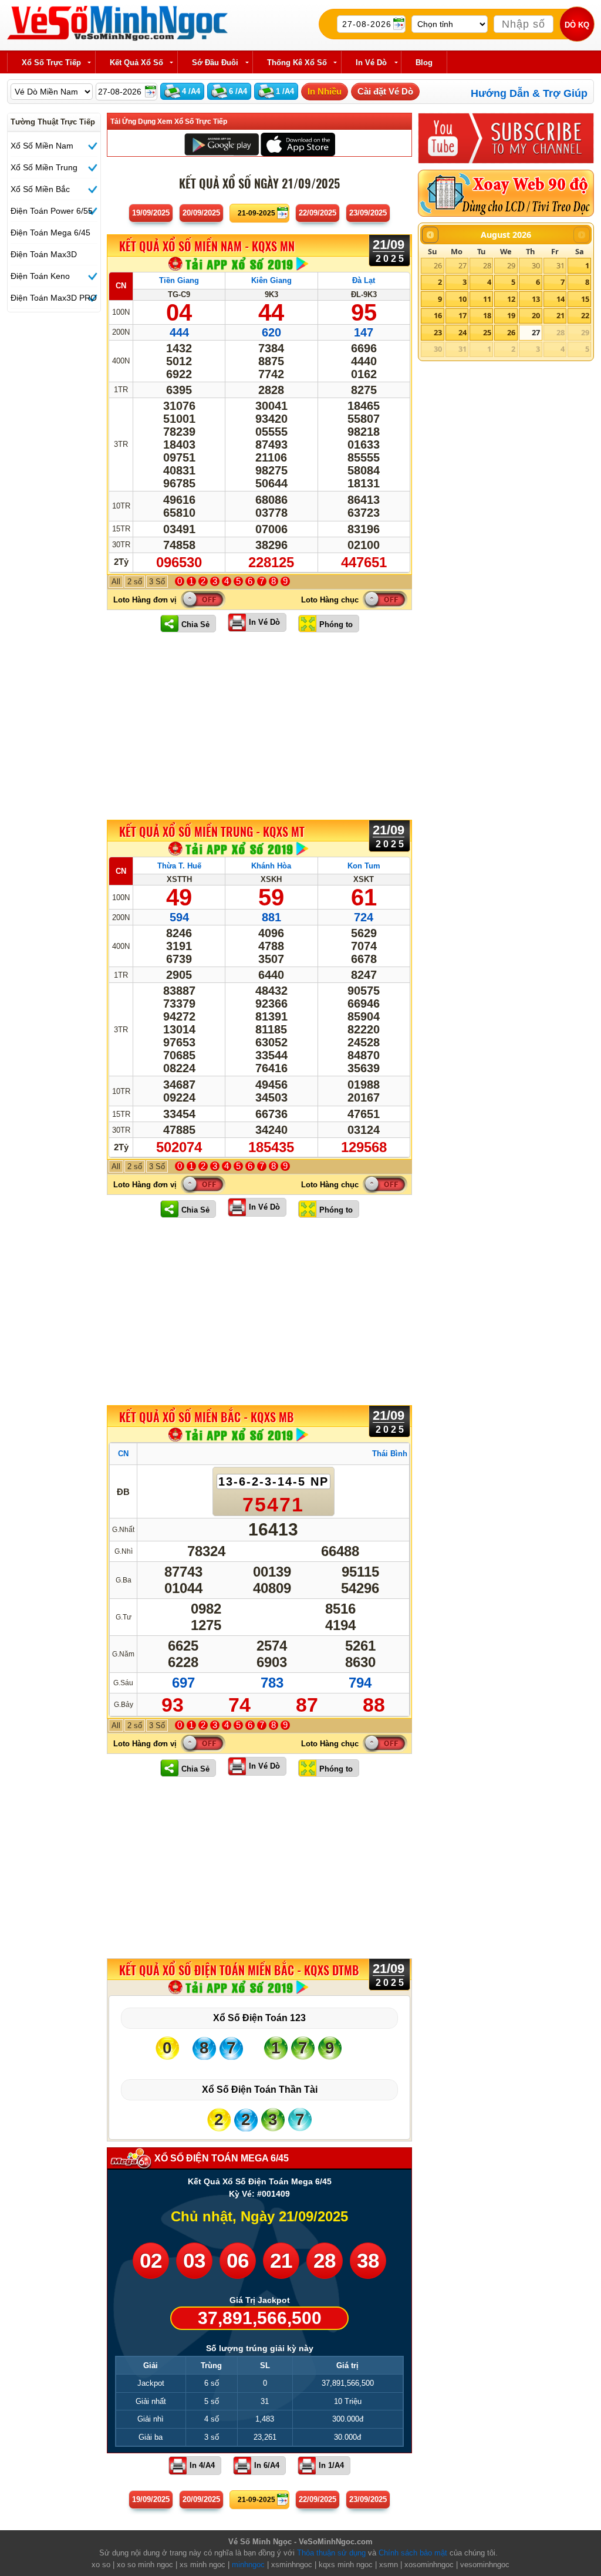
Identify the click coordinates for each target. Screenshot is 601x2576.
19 (511, 315)
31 (561, 265)
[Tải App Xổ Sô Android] (222, 144)
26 (438, 265)
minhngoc (248, 2565)
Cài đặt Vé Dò (385, 91)
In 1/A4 (331, 2465)
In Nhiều (325, 91)
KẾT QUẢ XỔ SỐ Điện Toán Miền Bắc (239, 1970)
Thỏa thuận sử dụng (331, 2553)
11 (487, 299)
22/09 (318, 213)
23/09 (368, 213)
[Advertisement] (259, 726)
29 (511, 265)
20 (536, 315)
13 (536, 299)
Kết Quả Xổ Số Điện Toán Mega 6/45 (260, 2181)
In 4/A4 (202, 2465)
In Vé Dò (264, 622)
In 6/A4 (267, 2465)
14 (561, 299)
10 (462, 299)
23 (438, 332)
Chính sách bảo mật (413, 2553)
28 (487, 265)
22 (585, 315)
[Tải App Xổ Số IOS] (297, 144)
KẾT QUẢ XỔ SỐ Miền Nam (207, 247)
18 (487, 315)
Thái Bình (390, 1454)
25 (487, 332)
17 (462, 315)
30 (536, 265)
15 (585, 299)
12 (511, 299)
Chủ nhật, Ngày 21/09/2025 (259, 2216)
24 (462, 332)
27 (462, 265)
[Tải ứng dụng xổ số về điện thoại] (239, 264)
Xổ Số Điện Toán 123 (259, 2018)
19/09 (151, 213)
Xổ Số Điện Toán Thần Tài (260, 2090)
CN (121, 286)
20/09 (201, 213)
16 (438, 315)
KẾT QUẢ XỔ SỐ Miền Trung (212, 831)
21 (561, 315)
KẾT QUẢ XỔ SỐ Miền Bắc (207, 1417)
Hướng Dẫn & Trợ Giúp (529, 93)
